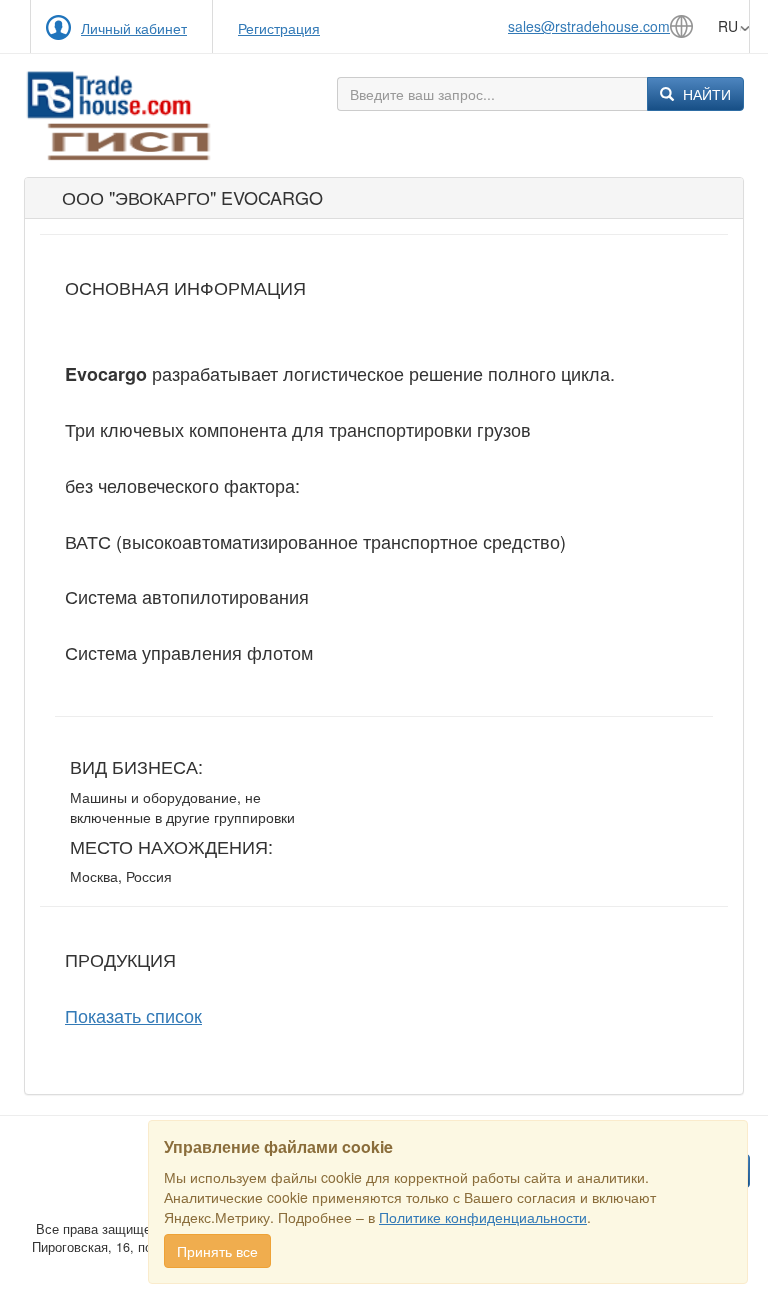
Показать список (133, 1015)
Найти (705, 94)
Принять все (217, 1251)
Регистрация (279, 28)
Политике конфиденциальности (483, 1217)
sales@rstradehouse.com (589, 26)
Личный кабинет (134, 28)
